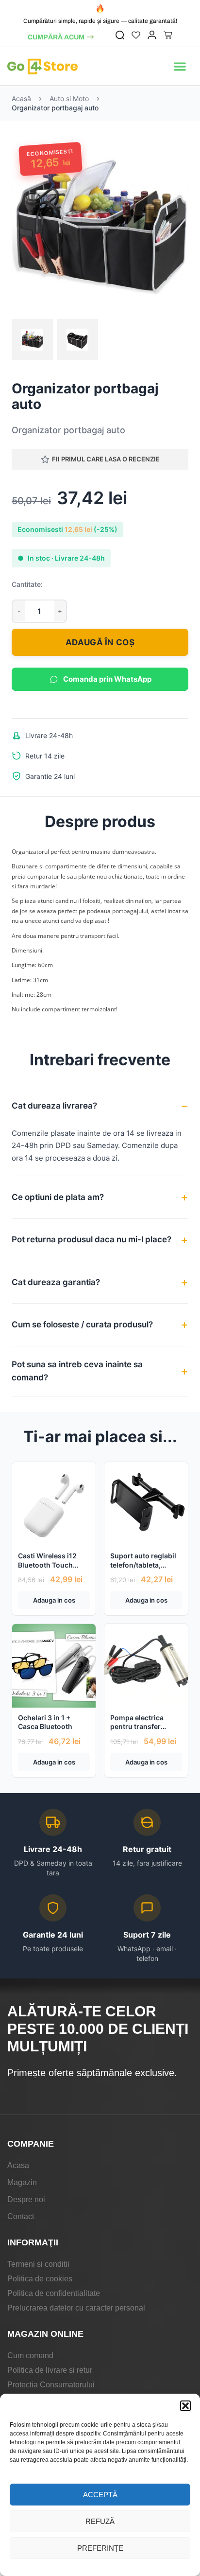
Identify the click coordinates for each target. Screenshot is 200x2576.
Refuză (100, 2521)
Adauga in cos (54, 1600)
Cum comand (30, 2355)
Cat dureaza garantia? (56, 1282)
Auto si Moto (69, 98)
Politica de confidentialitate (54, 2293)
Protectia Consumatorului (51, 2385)
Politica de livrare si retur (50, 2370)
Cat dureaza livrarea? (54, 1106)
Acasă (21, 98)
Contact (21, 2216)
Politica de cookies (40, 2279)
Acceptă (100, 2495)
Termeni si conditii (38, 2264)
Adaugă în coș (100, 642)
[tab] (32, 340)
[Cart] (168, 35)
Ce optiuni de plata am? (58, 1197)
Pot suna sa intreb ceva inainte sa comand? (77, 1371)
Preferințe (100, 2548)
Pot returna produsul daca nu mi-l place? (92, 1239)
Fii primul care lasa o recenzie (106, 459)
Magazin (22, 2182)
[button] (185, 2406)
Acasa (18, 2165)
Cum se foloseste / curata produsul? (82, 1324)
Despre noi (26, 2199)
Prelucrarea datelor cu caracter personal (76, 2308)
